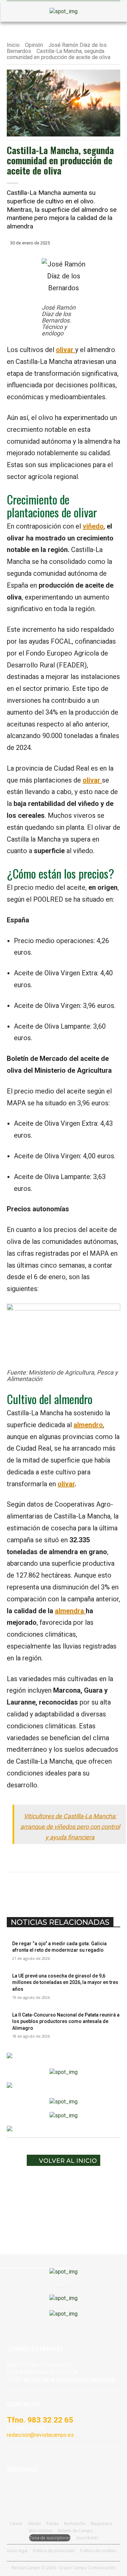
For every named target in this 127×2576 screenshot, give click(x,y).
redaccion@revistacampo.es (40, 2435)
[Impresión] (113, 1889)
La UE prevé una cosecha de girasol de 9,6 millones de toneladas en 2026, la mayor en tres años (65, 1982)
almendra (70, 1611)
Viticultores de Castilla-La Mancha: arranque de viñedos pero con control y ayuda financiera (70, 1827)
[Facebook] (35, 1889)
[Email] (97, 1889)
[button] (15, 12)
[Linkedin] (82, 1889)
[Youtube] (47, 2490)
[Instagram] (30, 2490)
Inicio (13, 45)
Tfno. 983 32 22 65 (40, 2420)
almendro (88, 1425)
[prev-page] (9, 2041)
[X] (50, 1889)
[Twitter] (63, 2490)
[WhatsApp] (66, 1889)
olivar (66, 1484)
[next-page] (13, 2041)
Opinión (34, 45)
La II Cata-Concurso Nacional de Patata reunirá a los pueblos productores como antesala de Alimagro (66, 2021)
